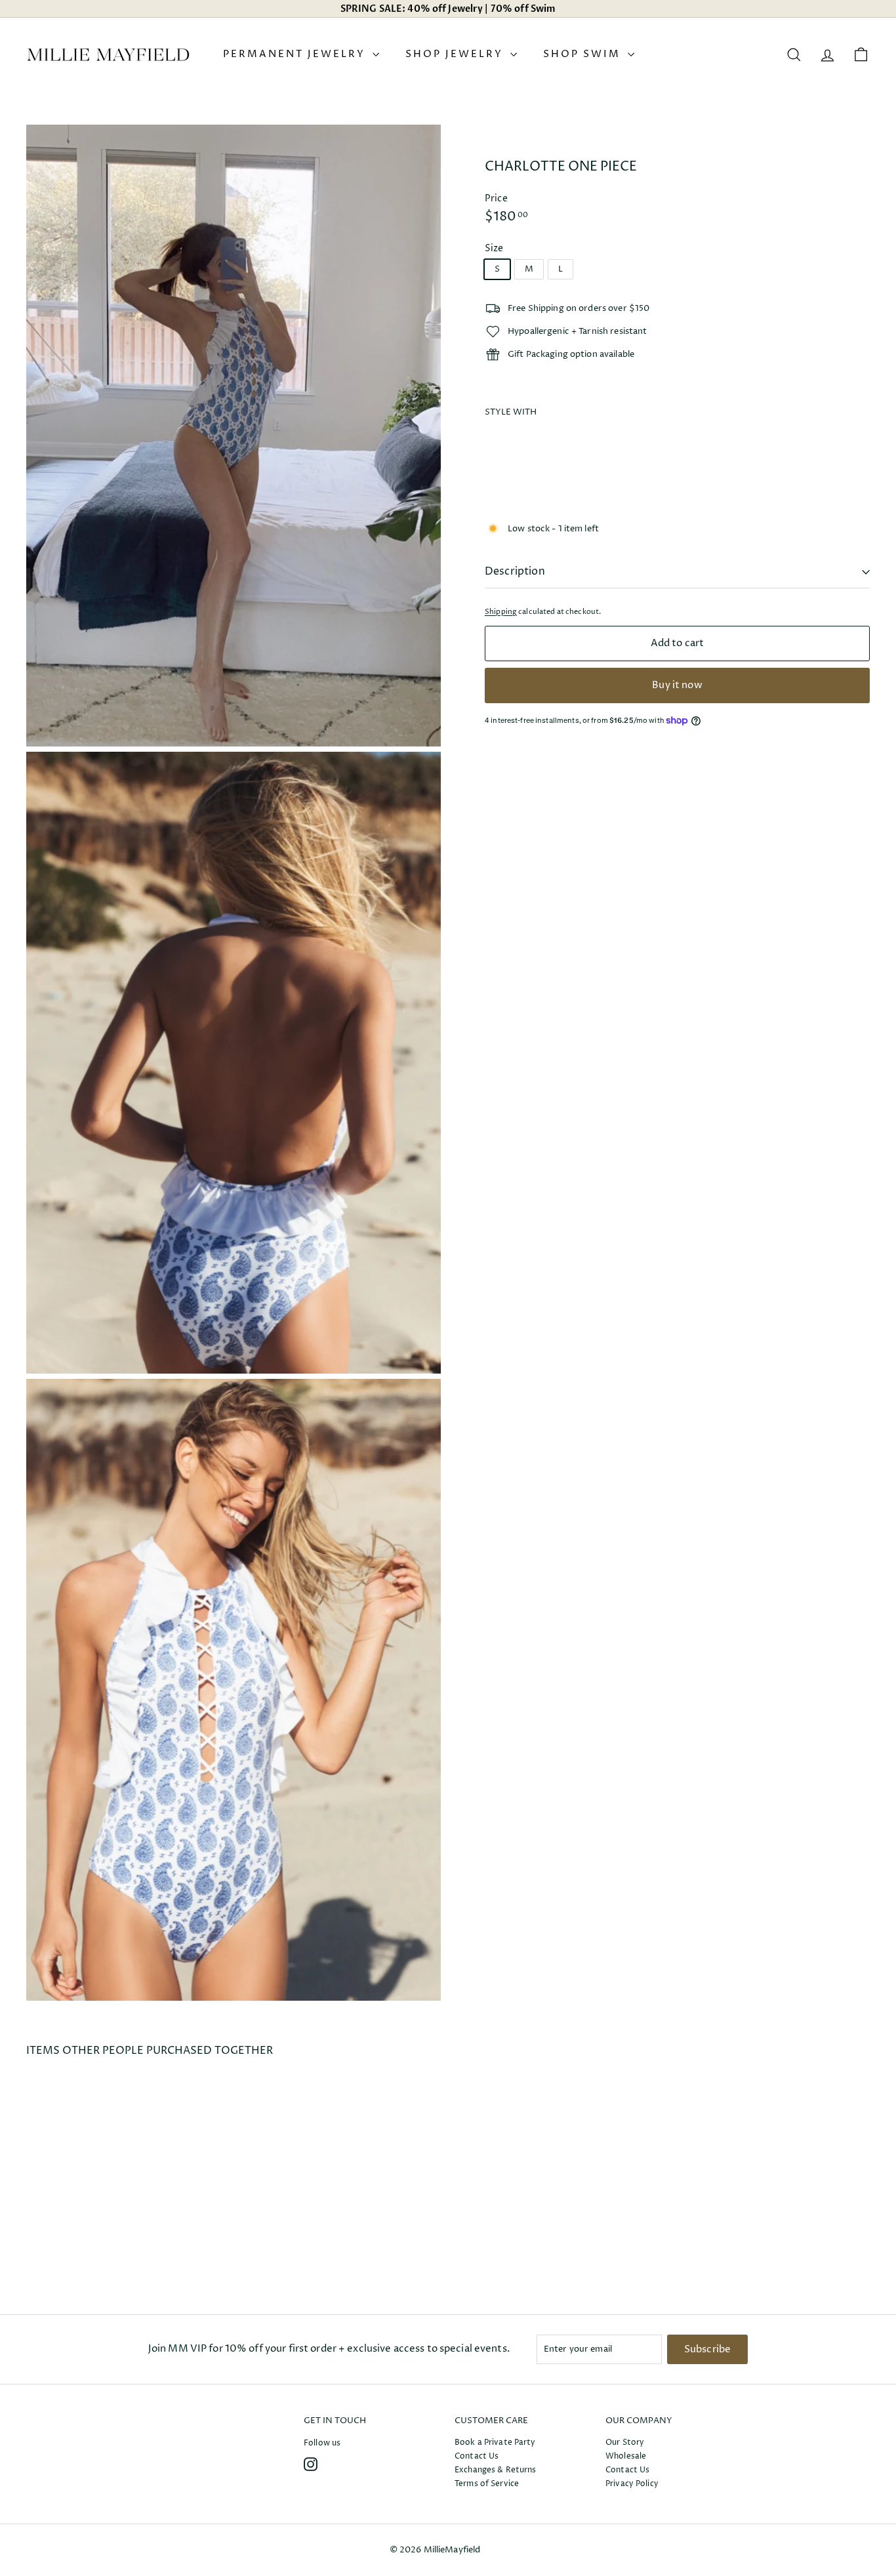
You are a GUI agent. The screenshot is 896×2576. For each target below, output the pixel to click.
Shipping (501, 612)
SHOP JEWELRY (456, 54)
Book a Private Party (495, 2443)
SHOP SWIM (584, 54)
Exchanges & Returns (495, 2470)
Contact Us (477, 2456)
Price (496, 198)
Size (494, 248)
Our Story (625, 2443)
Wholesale (626, 2456)
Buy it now (677, 685)
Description (515, 571)
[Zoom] (234, 436)
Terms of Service (487, 2484)
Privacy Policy (632, 2484)
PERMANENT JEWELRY (296, 54)
